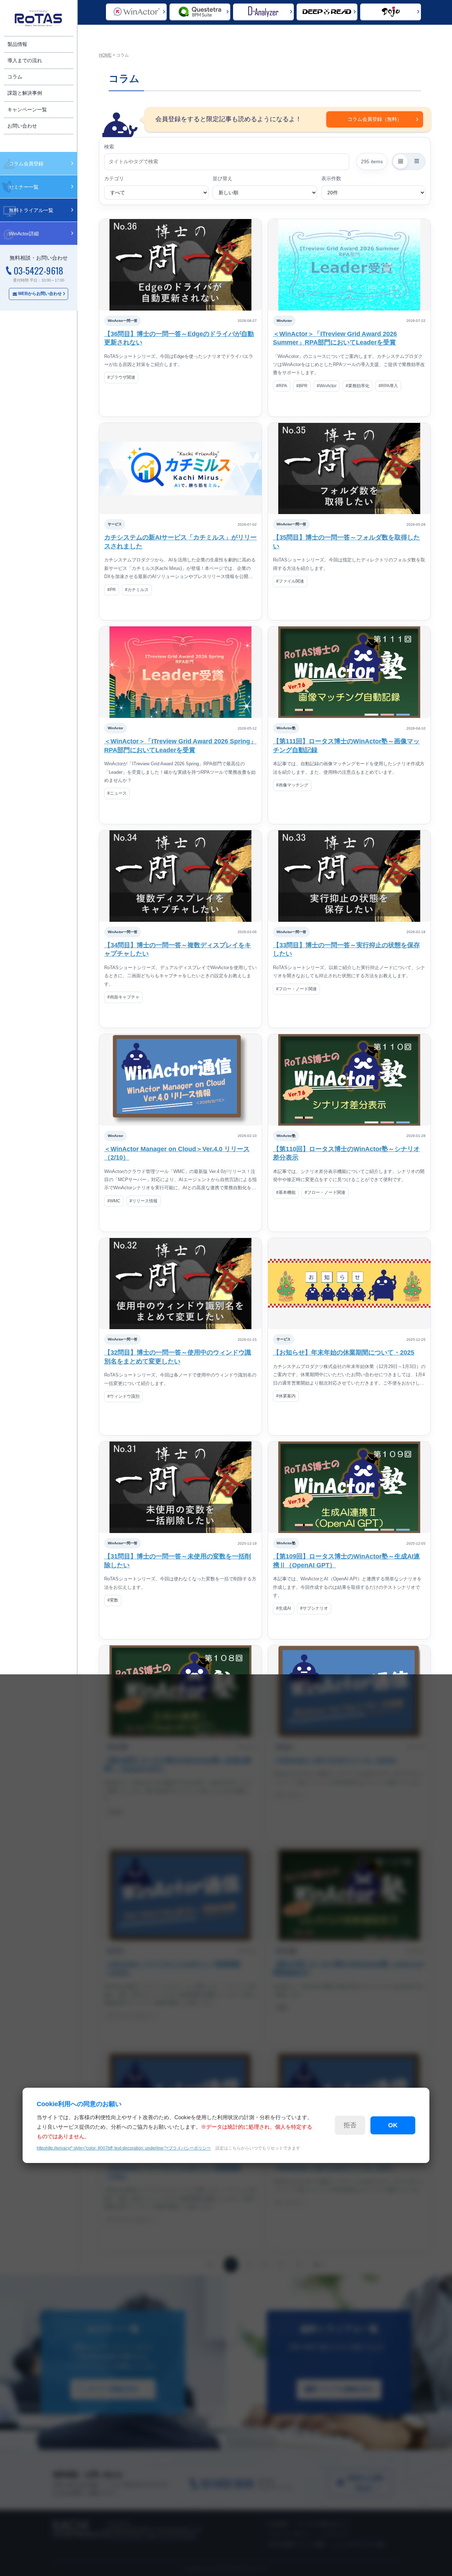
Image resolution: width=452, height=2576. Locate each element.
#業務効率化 (358, 386)
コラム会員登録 (26, 164)
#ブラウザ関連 (121, 377)
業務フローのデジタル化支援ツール (194, 12)
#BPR (302, 386)
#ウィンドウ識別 (123, 1396)
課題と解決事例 (25, 93)
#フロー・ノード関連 (296, 989)
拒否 (350, 2125)
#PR (112, 590)
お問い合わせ (22, 126)
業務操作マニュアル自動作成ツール (382, 12)
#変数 (113, 1600)
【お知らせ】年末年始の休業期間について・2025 (344, 1352)
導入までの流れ (25, 60)
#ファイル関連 (290, 581)
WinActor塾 (286, 728)
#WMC (114, 1201)
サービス (115, 524)
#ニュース (117, 793)
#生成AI (284, 1608)
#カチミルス (137, 590)
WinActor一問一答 (123, 321)
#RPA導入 (388, 386)
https (124, 2148)
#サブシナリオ (314, 1608)
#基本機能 (286, 1192)
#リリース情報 (144, 1201)
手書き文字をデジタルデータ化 (317, 12)
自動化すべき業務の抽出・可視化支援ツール (260, 12)
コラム (15, 77)
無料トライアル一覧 (31, 210)
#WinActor (327, 386)
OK (393, 2125)
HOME (105, 55)
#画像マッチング (292, 785)
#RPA (282, 386)
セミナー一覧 (24, 187)
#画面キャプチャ (123, 997)
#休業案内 (286, 1396)
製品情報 (17, 44)
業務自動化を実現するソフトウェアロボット (130, 12)
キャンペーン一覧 (27, 110)
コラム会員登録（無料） (375, 119)
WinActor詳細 (24, 234)
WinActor (284, 321)
